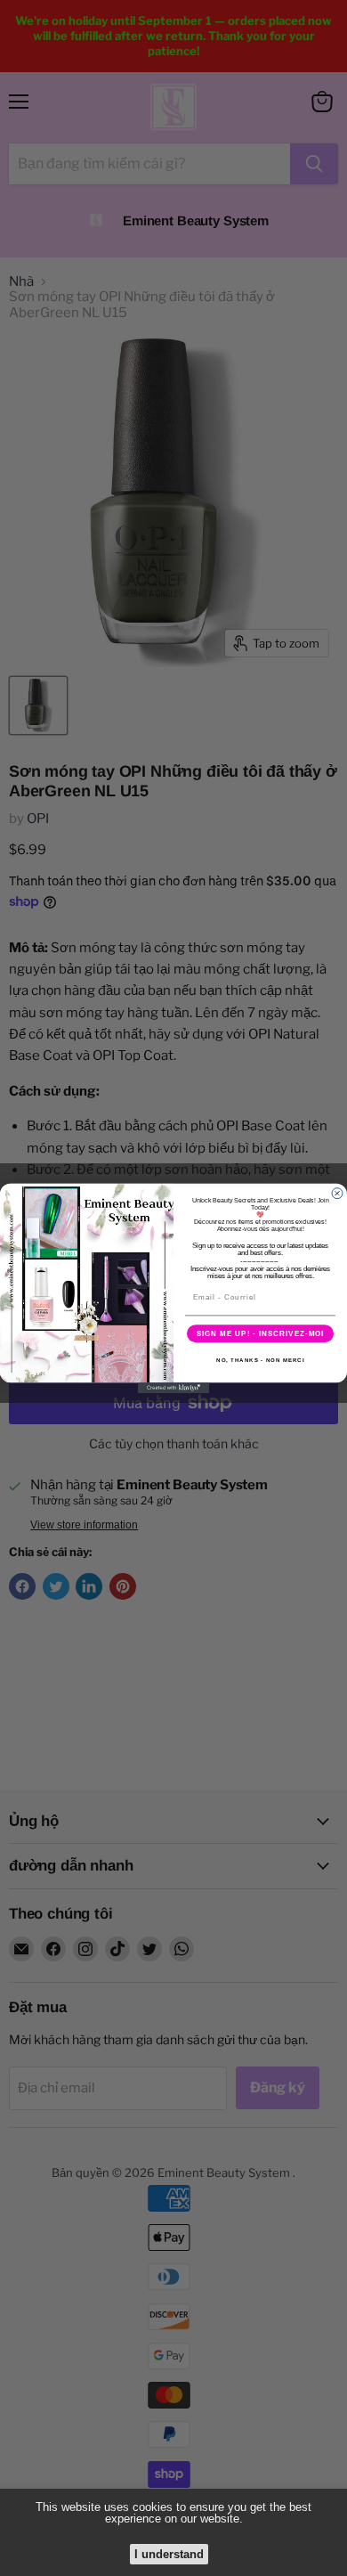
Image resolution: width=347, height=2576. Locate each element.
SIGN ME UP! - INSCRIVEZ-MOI (261, 1333)
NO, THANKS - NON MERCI (260, 1360)
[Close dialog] (337, 1193)
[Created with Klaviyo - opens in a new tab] (173, 1388)
